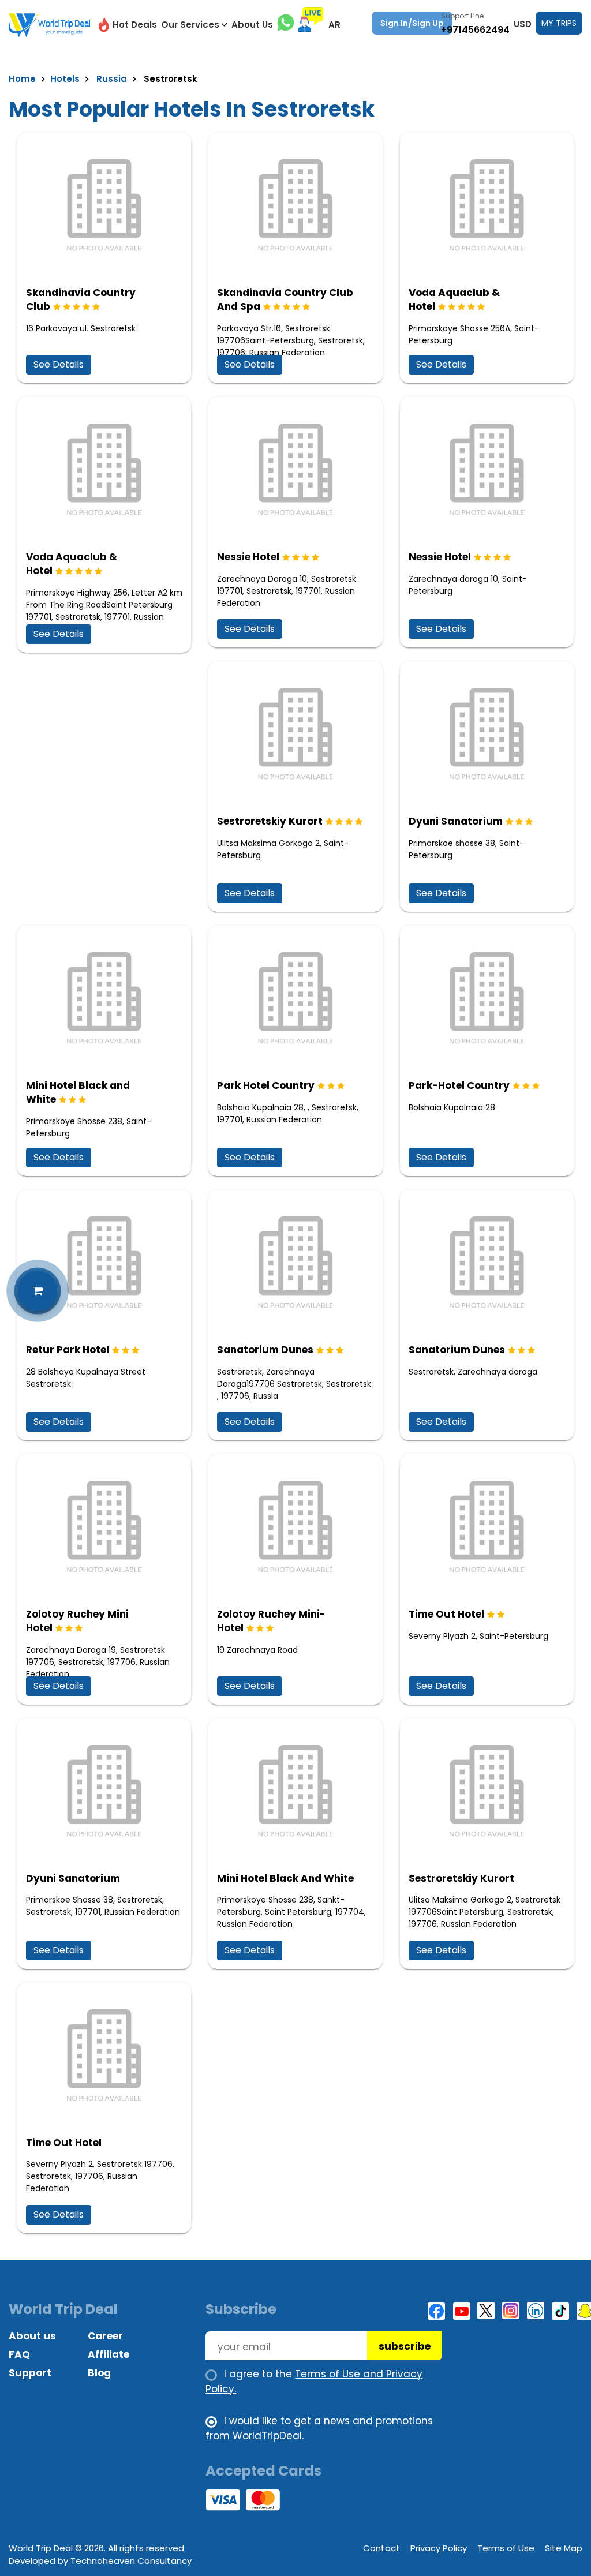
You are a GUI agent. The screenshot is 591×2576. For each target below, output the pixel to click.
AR (334, 25)
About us (32, 2336)
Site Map (564, 2548)
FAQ (19, 2354)
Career (105, 2336)
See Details (59, 364)
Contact (381, 2548)
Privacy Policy (439, 2548)
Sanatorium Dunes (265, 1350)
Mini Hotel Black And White (285, 1878)
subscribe (405, 2346)
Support (30, 2373)
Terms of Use (506, 2548)
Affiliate (109, 2354)
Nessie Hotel (248, 557)
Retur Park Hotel (68, 1350)
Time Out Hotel (446, 1614)
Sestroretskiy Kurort (270, 821)
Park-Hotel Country (459, 1085)
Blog (99, 2373)
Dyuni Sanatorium (456, 821)
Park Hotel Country (266, 1085)
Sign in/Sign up (412, 23)
